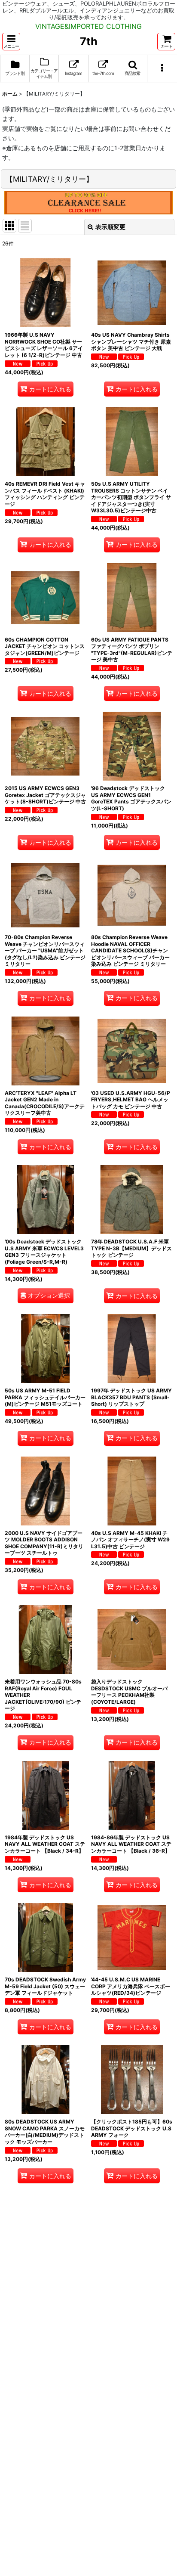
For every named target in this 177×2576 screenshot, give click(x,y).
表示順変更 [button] (110, 227)
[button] (11, 42)
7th (89, 41)
